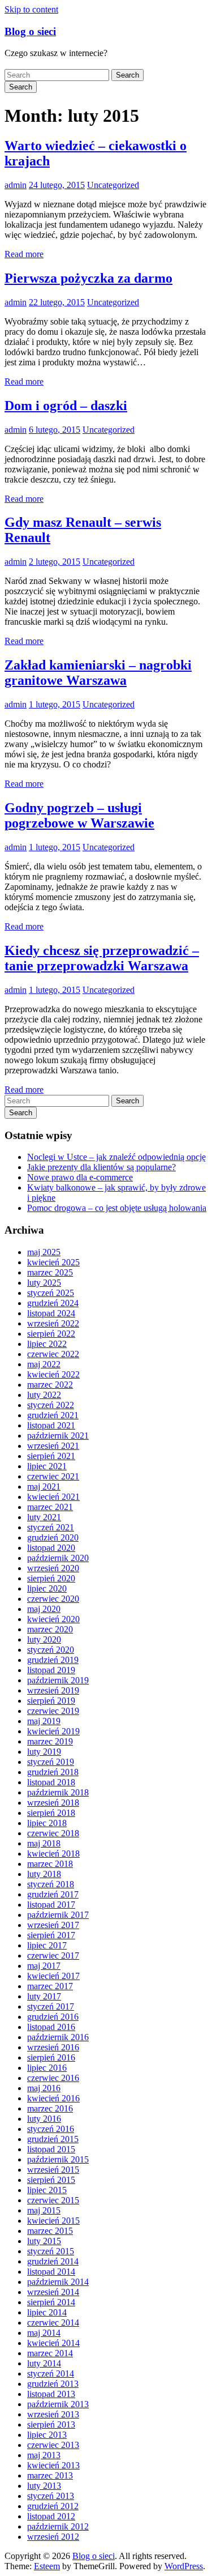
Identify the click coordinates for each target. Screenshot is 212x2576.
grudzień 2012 (53, 2506)
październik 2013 (58, 2404)
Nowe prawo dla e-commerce (80, 1177)
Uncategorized (113, 185)
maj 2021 (44, 1487)
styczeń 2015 (51, 2251)
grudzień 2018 (53, 1772)
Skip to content (31, 9)
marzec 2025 (50, 1272)
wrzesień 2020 (53, 1568)
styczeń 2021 (51, 1527)
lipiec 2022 (47, 1344)
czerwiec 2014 (53, 2323)
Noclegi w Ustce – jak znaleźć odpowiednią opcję (116, 1157)
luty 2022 (44, 1395)
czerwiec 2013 (53, 2445)
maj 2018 (44, 1843)
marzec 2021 (50, 1507)
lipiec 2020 (47, 1588)
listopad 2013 (51, 2394)
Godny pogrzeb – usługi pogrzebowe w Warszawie (79, 815)
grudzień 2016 (53, 2017)
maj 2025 (44, 1252)
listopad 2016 (51, 2027)
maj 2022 (44, 1364)
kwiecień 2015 (53, 2221)
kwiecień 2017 (53, 1976)
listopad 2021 (51, 1425)
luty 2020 (44, 1639)
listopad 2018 (51, 1782)
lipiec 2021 (47, 1466)
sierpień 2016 (51, 2057)
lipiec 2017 (47, 1945)
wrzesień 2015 (53, 2170)
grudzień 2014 (53, 2261)
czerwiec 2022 (53, 1354)
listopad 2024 (51, 1313)
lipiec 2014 (47, 2312)
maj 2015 (44, 2210)
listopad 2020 (51, 1548)
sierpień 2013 (51, 2424)
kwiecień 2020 (53, 1619)
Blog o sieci (30, 31)
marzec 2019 (50, 1741)
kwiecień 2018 (53, 1854)
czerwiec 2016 (53, 2078)
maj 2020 (44, 1609)
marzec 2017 (50, 1986)
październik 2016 (58, 2037)
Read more (24, 254)
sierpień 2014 (51, 2302)
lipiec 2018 (47, 1823)
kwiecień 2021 (53, 1497)
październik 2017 (58, 1915)
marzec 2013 (50, 2475)
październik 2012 (58, 2526)
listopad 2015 (51, 2149)
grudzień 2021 (53, 1415)
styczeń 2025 (51, 1293)
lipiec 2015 (47, 2190)
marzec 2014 (50, 2353)
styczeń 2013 (51, 2496)
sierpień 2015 (51, 2180)
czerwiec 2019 (53, 1711)
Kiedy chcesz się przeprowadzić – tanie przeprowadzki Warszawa (102, 958)
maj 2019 (44, 1721)
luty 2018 (44, 1874)
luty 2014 (44, 2363)
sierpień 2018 (51, 1813)
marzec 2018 (50, 1864)
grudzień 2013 (53, 2384)
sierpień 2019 (51, 1701)
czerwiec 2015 (53, 2200)
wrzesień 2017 (53, 1925)
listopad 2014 (51, 2272)
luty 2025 (44, 1283)
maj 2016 (44, 2088)
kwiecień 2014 (53, 2343)
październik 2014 (58, 2282)
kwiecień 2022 (53, 1374)
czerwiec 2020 (53, 1599)
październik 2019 (58, 1680)
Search (127, 75)
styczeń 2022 (51, 1405)
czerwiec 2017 (53, 1956)
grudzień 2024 (53, 1303)
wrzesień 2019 (53, 1690)
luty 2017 (44, 1996)
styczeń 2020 (51, 1650)
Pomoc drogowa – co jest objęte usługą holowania (117, 1208)
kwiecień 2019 (53, 1731)
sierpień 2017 (51, 1935)
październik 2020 (58, 1558)
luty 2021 (44, 1517)
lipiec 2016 (47, 2068)
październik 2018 (58, 1792)
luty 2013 (44, 2486)
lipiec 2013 (47, 2435)
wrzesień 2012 (53, 2537)
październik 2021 (58, 1436)
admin (16, 185)
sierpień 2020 (51, 1578)
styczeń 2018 (51, 1884)
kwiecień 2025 (53, 1262)
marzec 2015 (50, 2231)
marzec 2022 (50, 1385)
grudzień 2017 (53, 1894)
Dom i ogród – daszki (66, 406)
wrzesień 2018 (53, 1803)
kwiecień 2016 (53, 2098)
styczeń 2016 (51, 2129)
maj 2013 (44, 2455)
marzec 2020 (50, 1629)
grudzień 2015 (53, 2139)
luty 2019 (44, 1752)
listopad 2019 (51, 1670)
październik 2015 (58, 2159)
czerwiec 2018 (53, 1833)
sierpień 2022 (51, 1334)
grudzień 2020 (53, 1538)
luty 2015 (44, 2241)
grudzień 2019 (53, 1660)
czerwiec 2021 (53, 1476)
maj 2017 (44, 1966)
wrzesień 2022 (53, 1323)
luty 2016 (44, 2119)
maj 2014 (44, 2333)
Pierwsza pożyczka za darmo (88, 278)
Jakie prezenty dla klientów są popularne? (101, 1167)
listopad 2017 (51, 1905)
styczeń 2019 (51, 1762)
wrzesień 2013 (53, 2414)
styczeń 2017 (51, 2006)
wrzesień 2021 (53, 1446)
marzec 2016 (50, 2108)
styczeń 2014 (51, 2374)
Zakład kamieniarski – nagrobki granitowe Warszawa (98, 673)
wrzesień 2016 (53, 2047)
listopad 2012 (51, 2516)
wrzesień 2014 (53, 2292)
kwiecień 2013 (53, 2465)
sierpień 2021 (51, 1456)
